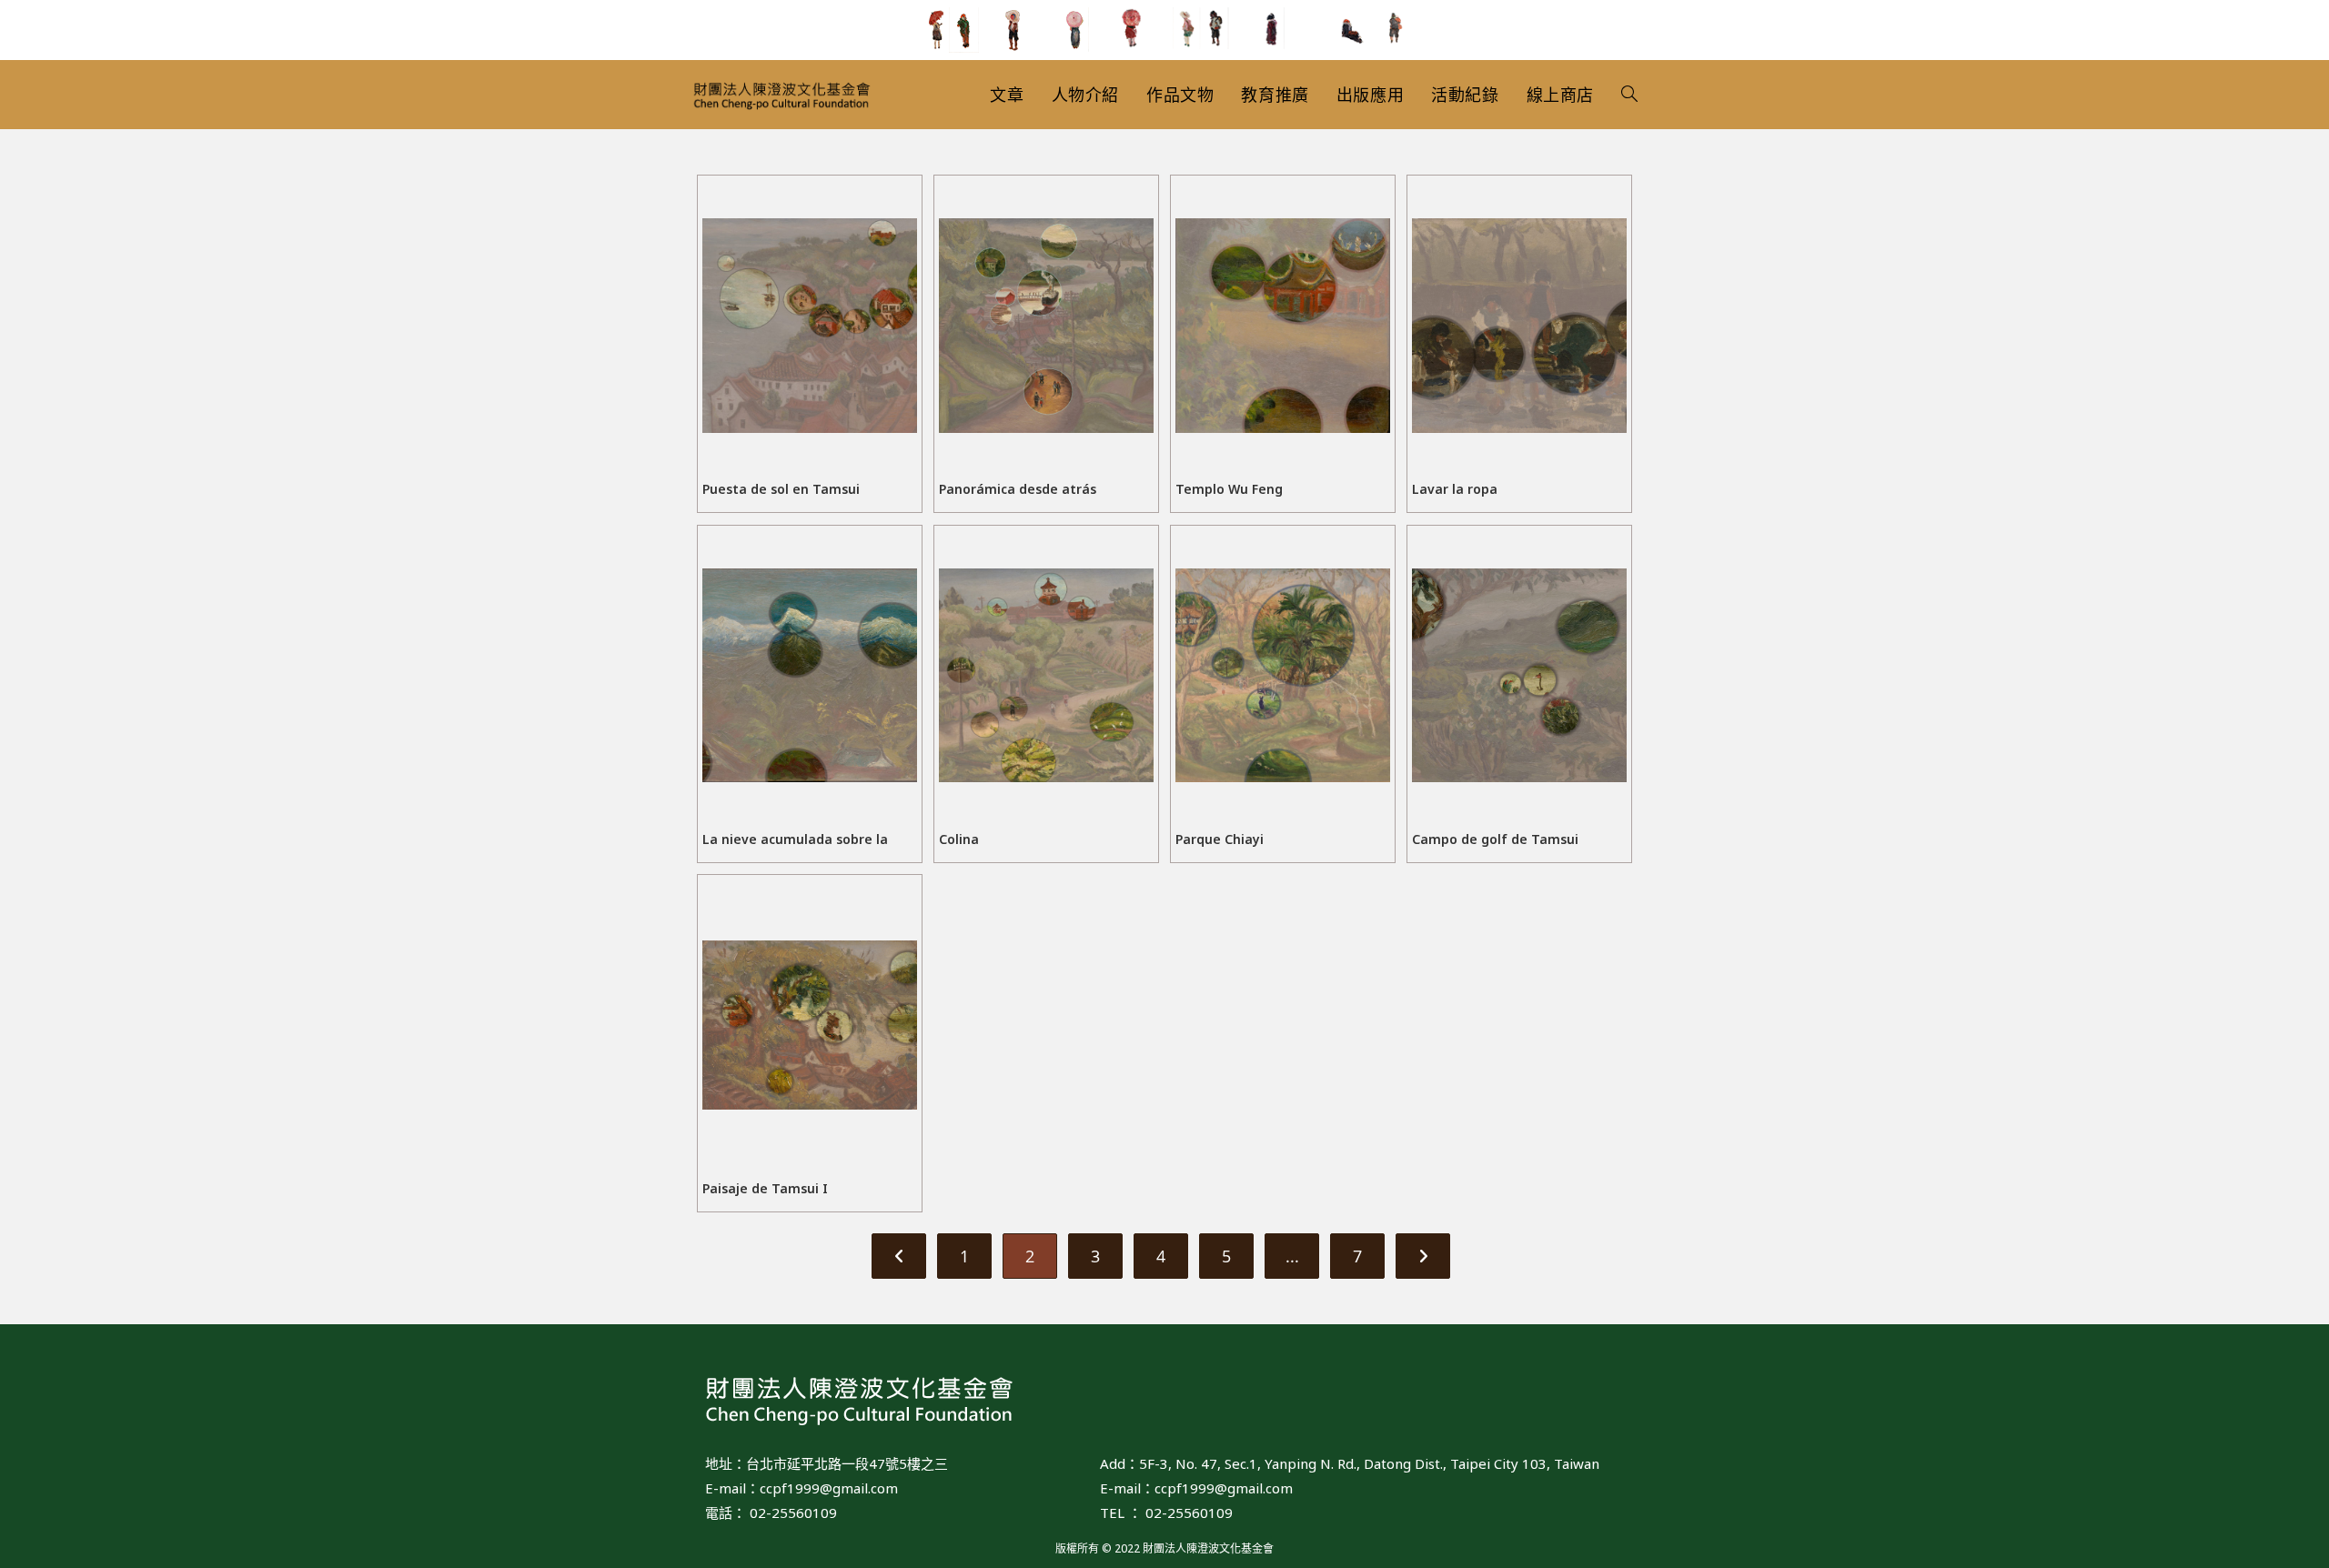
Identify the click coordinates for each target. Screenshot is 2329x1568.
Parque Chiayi (1220, 839)
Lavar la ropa (1455, 489)
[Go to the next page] (1423, 1256)
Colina (959, 839)
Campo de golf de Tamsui (1495, 839)
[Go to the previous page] (899, 1256)
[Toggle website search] (1629, 95)
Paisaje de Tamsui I (765, 1188)
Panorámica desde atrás (1018, 489)
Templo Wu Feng (1229, 489)
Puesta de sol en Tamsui (781, 489)
